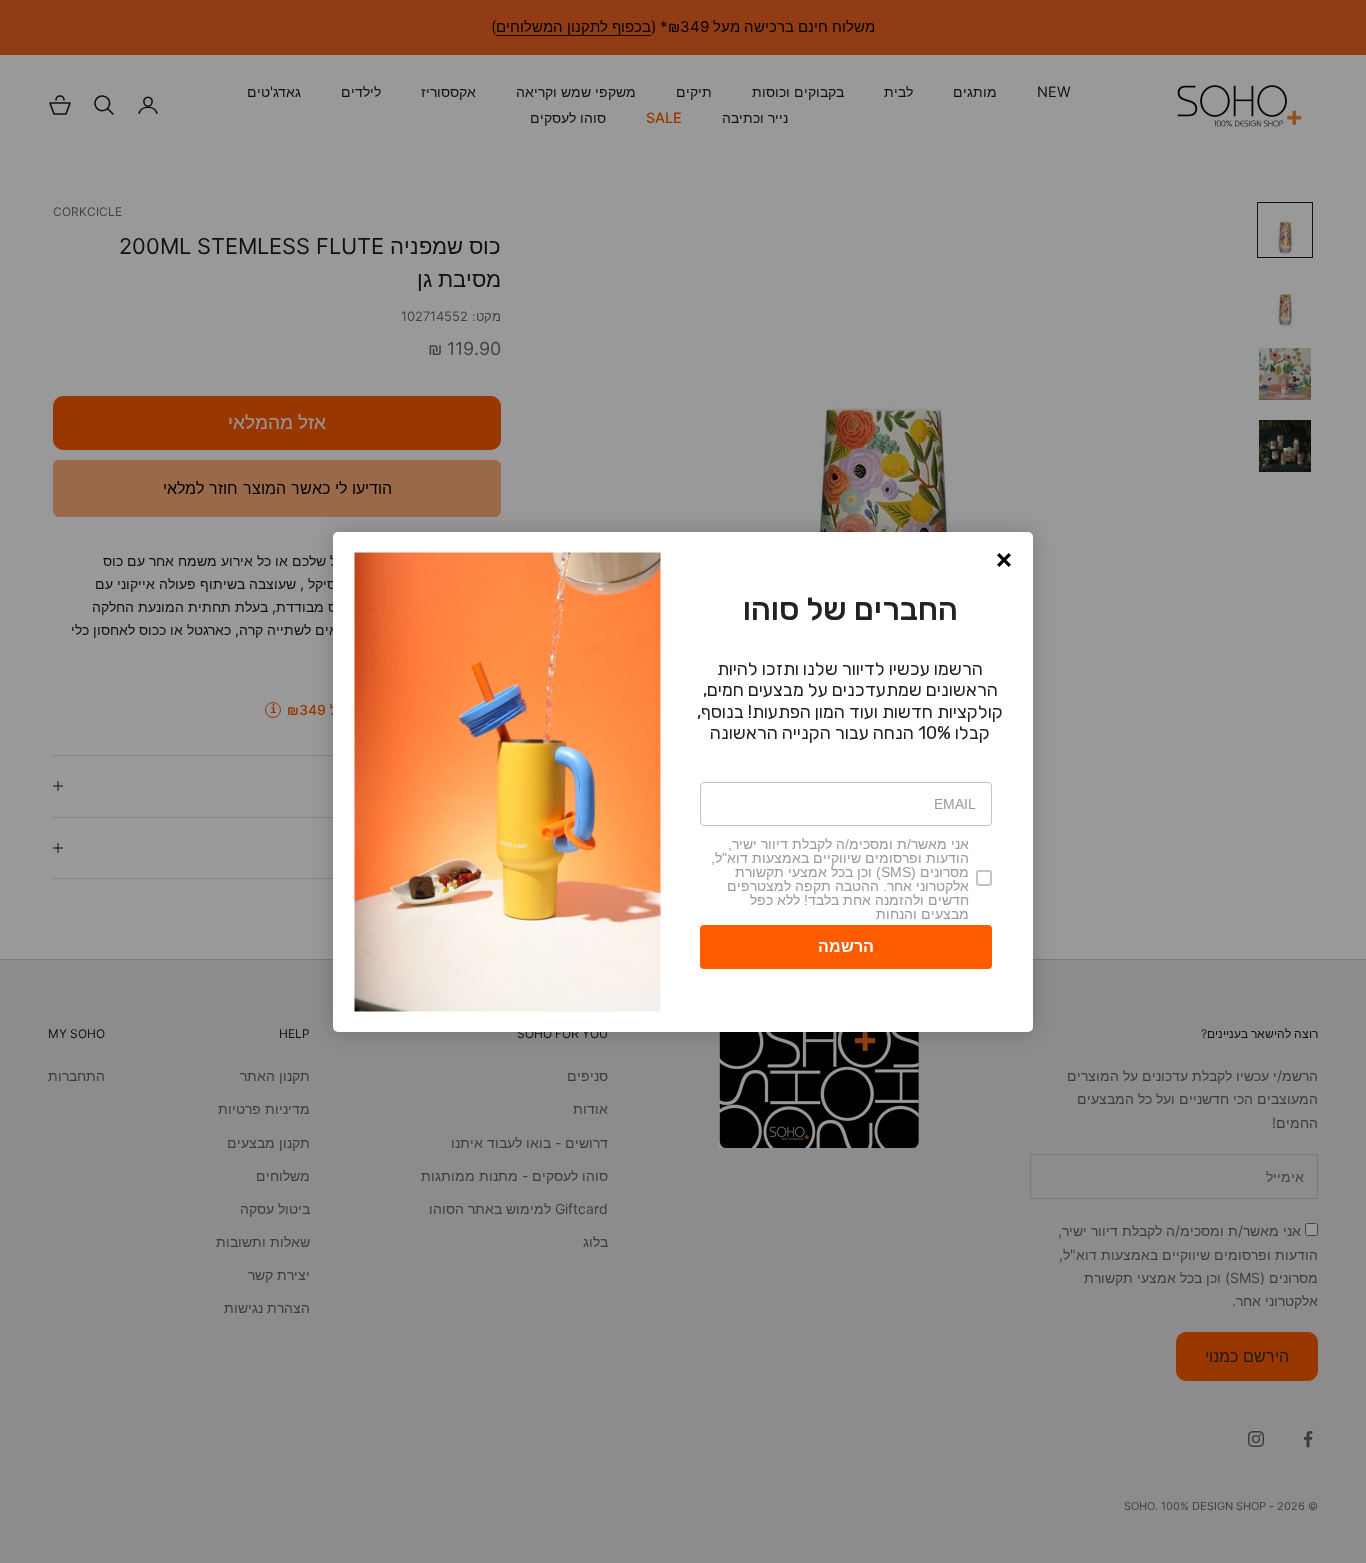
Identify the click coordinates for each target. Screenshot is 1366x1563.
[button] (1004, 560)
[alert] (683, 782)
